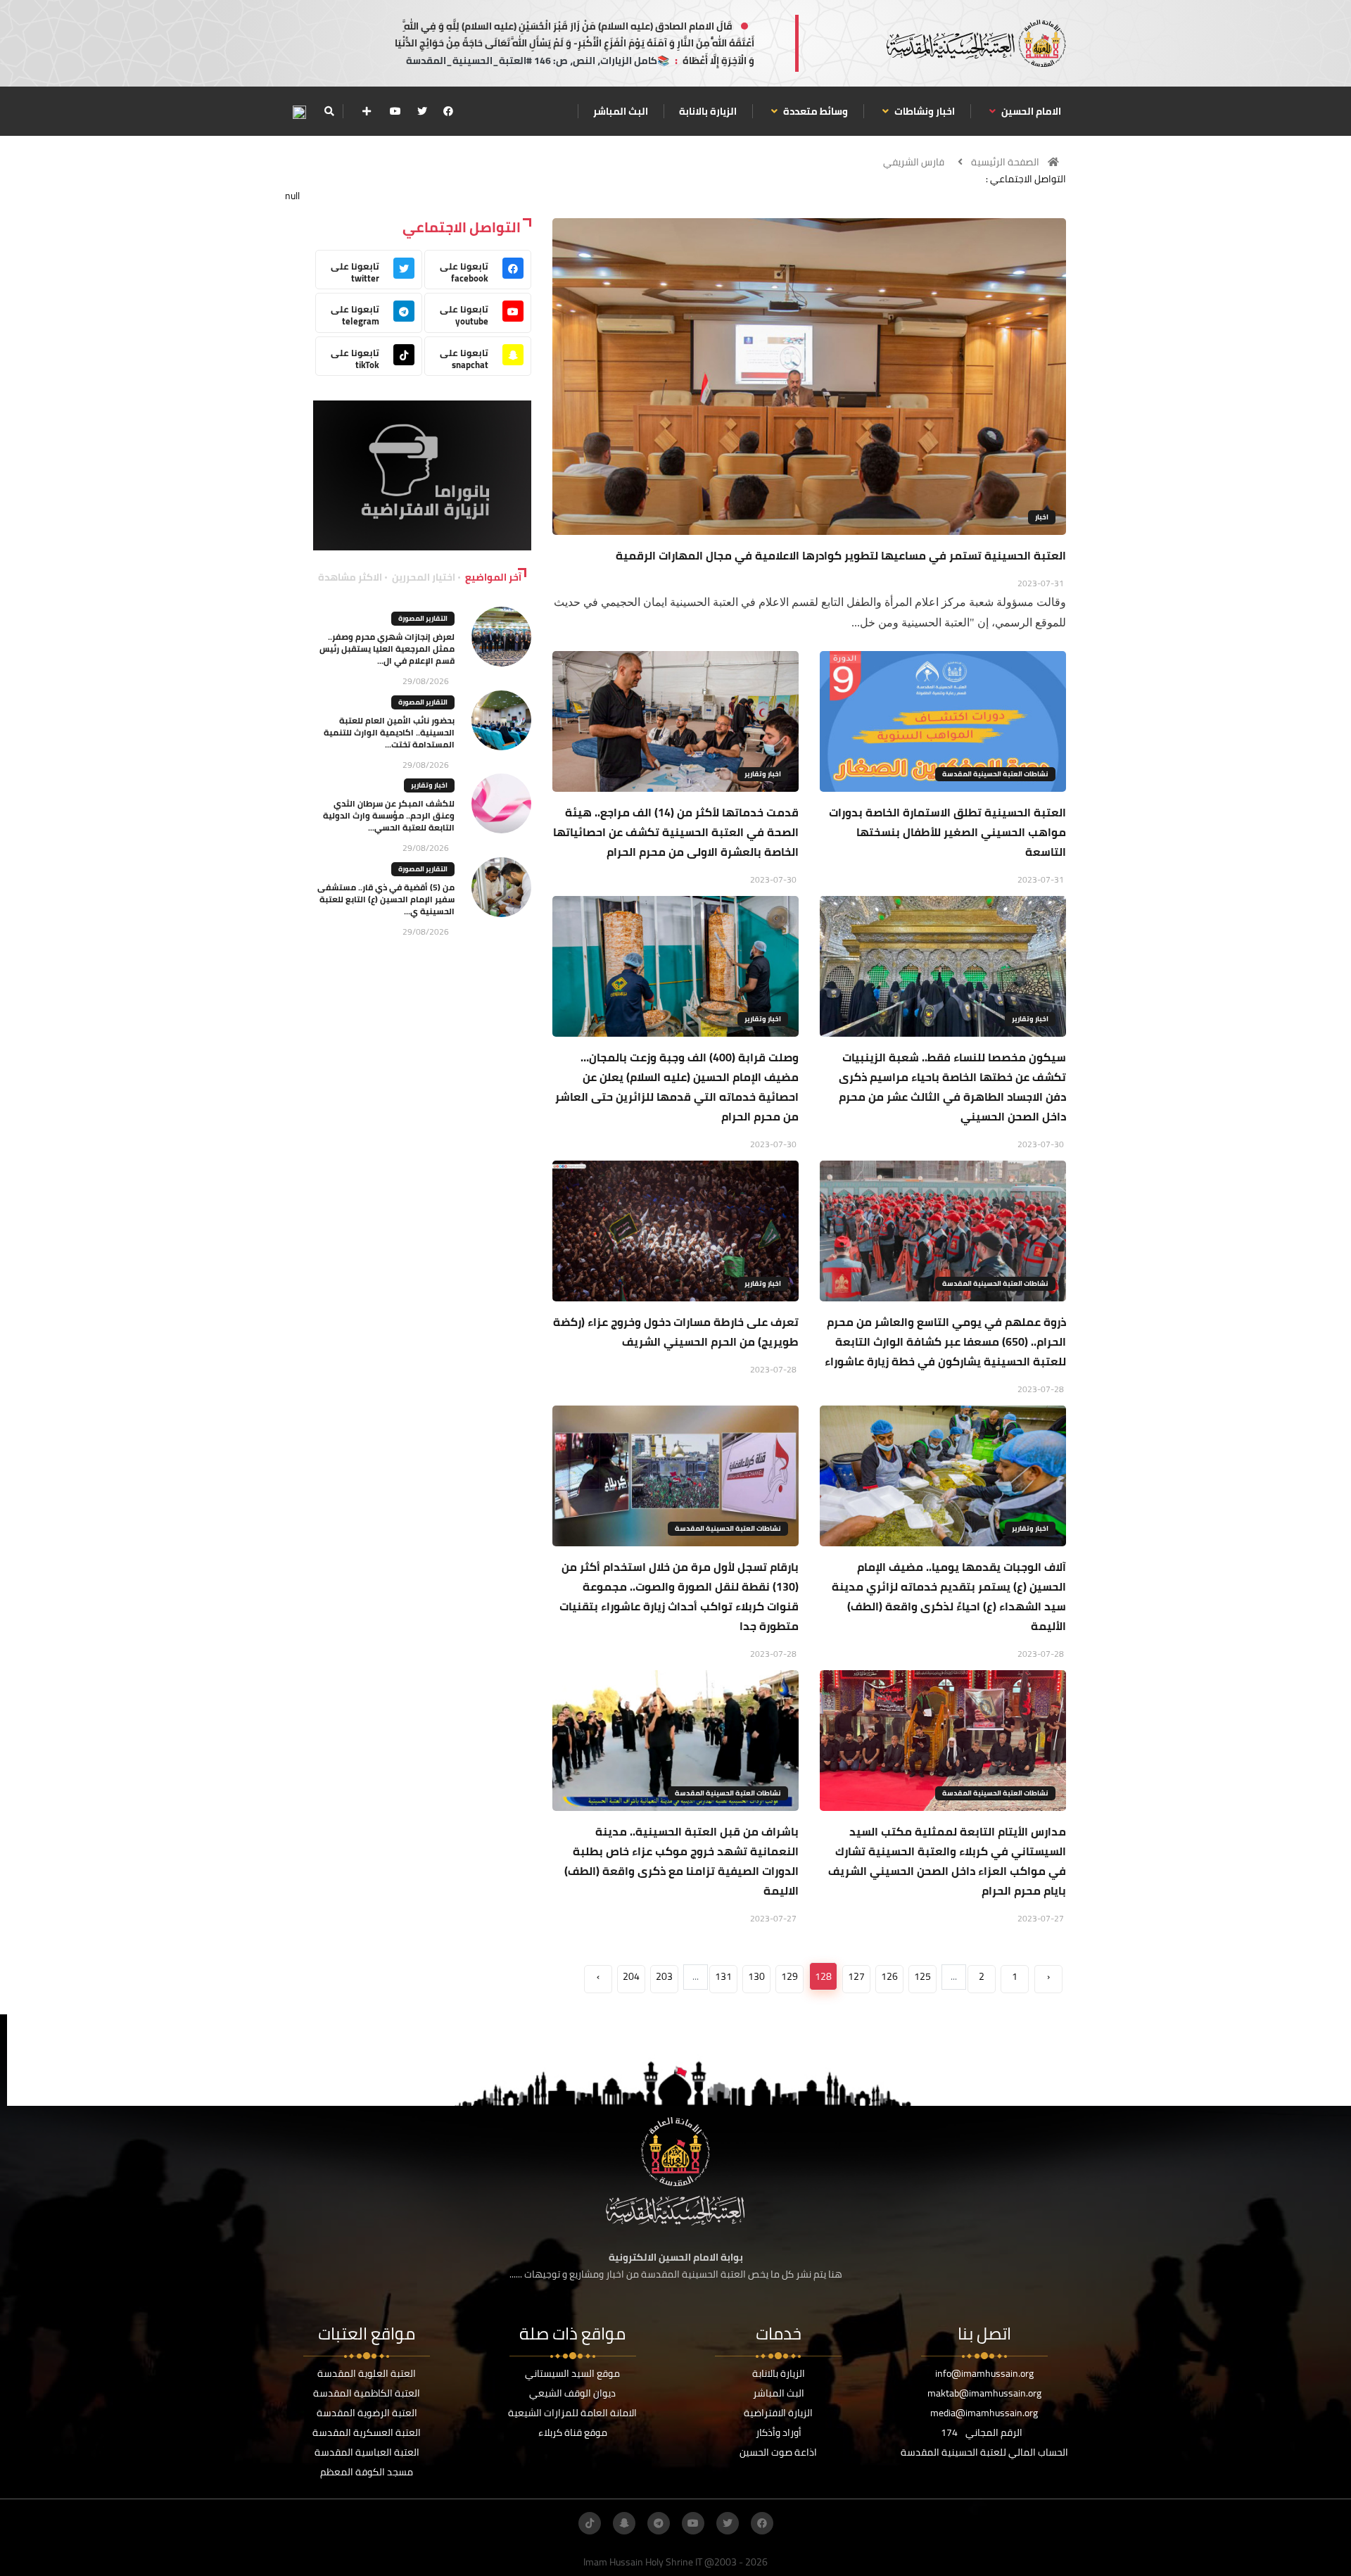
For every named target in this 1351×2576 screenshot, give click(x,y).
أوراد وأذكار (779, 2432)
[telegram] (659, 2523)
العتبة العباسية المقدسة (367, 2452)
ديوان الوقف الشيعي (572, 2393)
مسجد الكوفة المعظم (367, 2472)
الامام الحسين (1030, 111)
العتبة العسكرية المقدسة (367, 2432)
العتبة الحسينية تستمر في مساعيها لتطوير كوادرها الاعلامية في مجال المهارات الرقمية (841, 555)
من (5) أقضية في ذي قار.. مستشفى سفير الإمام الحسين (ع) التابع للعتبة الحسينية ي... (386, 899)
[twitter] (422, 111)
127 (856, 1976)
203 (664, 1976)
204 (631, 1976)
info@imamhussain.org (984, 2373)
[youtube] (395, 111)
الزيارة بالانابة (708, 111)
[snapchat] (624, 2523)
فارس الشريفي (914, 162)
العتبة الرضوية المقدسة (367, 2413)
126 (889, 1976)
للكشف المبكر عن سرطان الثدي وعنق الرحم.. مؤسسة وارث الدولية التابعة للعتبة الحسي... (389, 815)
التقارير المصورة (423, 618)
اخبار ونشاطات (924, 111)
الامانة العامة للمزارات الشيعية (572, 2413)
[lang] (299, 112)
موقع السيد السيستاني (572, 2373)
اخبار (1042, 517)
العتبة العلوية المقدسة (367, 2373)
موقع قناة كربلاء (573, 2432)
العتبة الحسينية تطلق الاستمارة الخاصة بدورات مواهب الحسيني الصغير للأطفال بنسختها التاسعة (947, 832)
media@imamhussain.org (984, 2413)
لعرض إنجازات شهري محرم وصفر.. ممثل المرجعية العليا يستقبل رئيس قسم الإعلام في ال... (387, 649)
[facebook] (448, 111)
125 (922, 1976)
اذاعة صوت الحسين (778, 2452)
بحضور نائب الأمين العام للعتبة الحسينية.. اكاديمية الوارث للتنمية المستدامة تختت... (389, 732)
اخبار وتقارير (763, 774)
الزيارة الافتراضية (778, 2413)
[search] (329, 111)
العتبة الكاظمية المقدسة (367, 2393)
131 (723, 1976)
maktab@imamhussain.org (984, 2393)
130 (756, 1976)
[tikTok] (590, 2523)
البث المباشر (621, 111)
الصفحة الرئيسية (1005, 162)
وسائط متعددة (814, 111)
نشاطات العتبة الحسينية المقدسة (995, 774)
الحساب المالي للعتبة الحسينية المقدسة (984, 2452)
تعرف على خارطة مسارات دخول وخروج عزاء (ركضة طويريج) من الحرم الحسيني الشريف (676, 1332)
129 (789, 1976)
